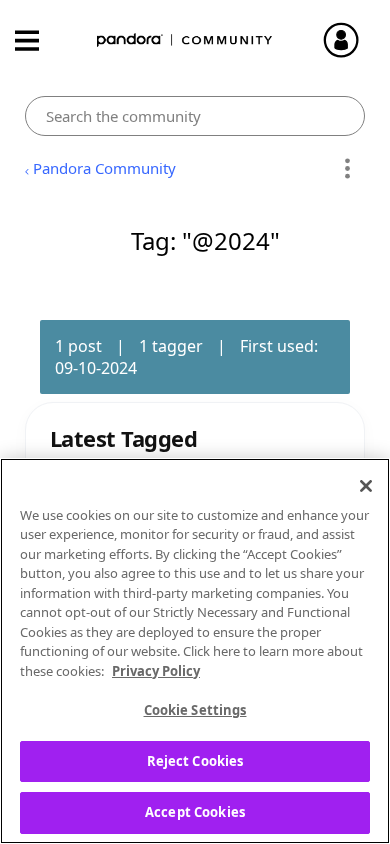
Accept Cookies (195, 812)
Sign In (350, 40)
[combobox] (195, 116)
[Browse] (37, 40)
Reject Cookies (195, 761)
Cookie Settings (195, 710)
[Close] (366, 486)
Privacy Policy (156, 671)
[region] (195, 651)
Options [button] (346, 169)
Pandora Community (185, 40)
